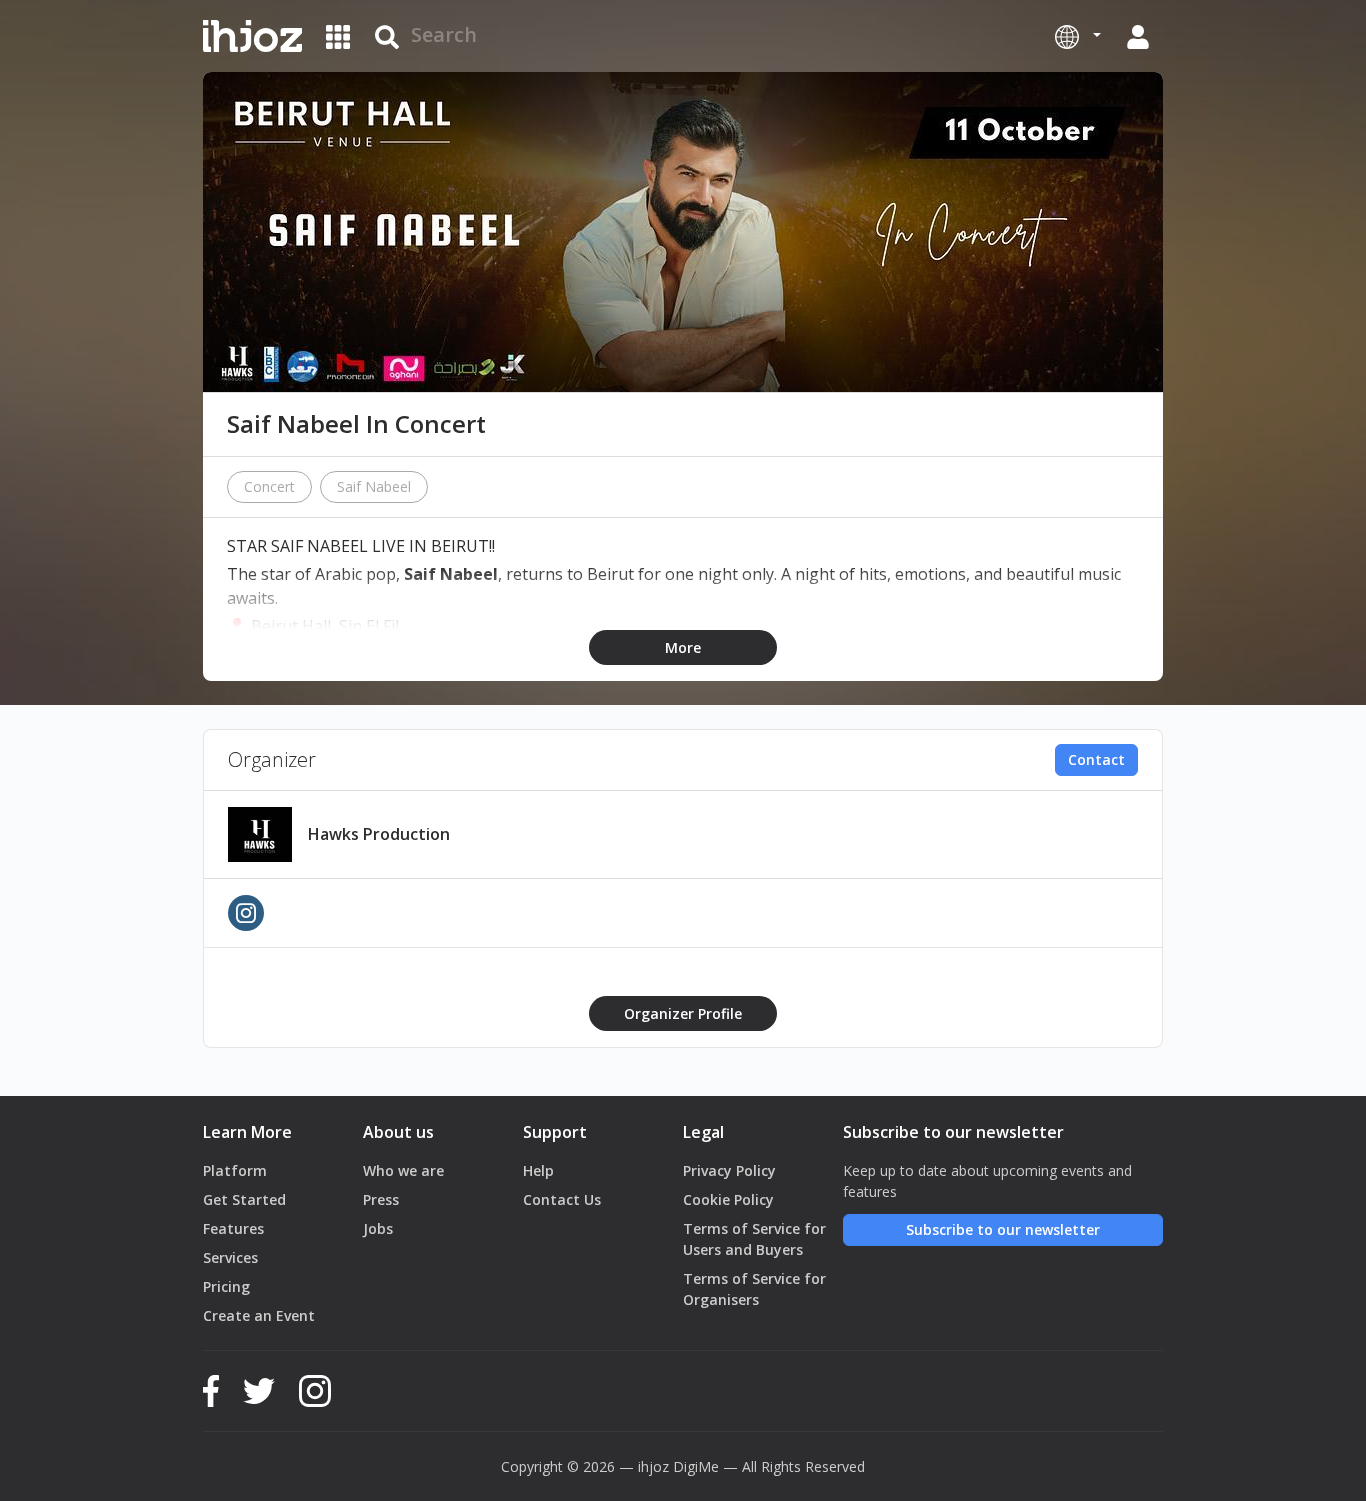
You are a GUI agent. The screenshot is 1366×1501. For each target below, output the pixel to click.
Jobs (378, 1228)
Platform (235, 1170)
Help (538, 1170)
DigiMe (696, 1466)
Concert (269, 486)
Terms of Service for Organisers (754, 1289)
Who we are (403, 1170)
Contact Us (562, 1199)
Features (233, 1228)
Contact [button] (1096, 759)
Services (230, 1257)
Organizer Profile (683, 1013)
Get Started (244, 1199)
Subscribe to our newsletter (1003, 1229)
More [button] (683, 647)
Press (381, 1199)
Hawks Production (379, 834)
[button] (1078, 36)
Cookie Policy (728, 1199)
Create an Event (259, 1315)
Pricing (226, 1286)
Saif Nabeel (374, 486)
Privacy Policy (729, 1170)
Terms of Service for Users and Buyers (754, 1239)
